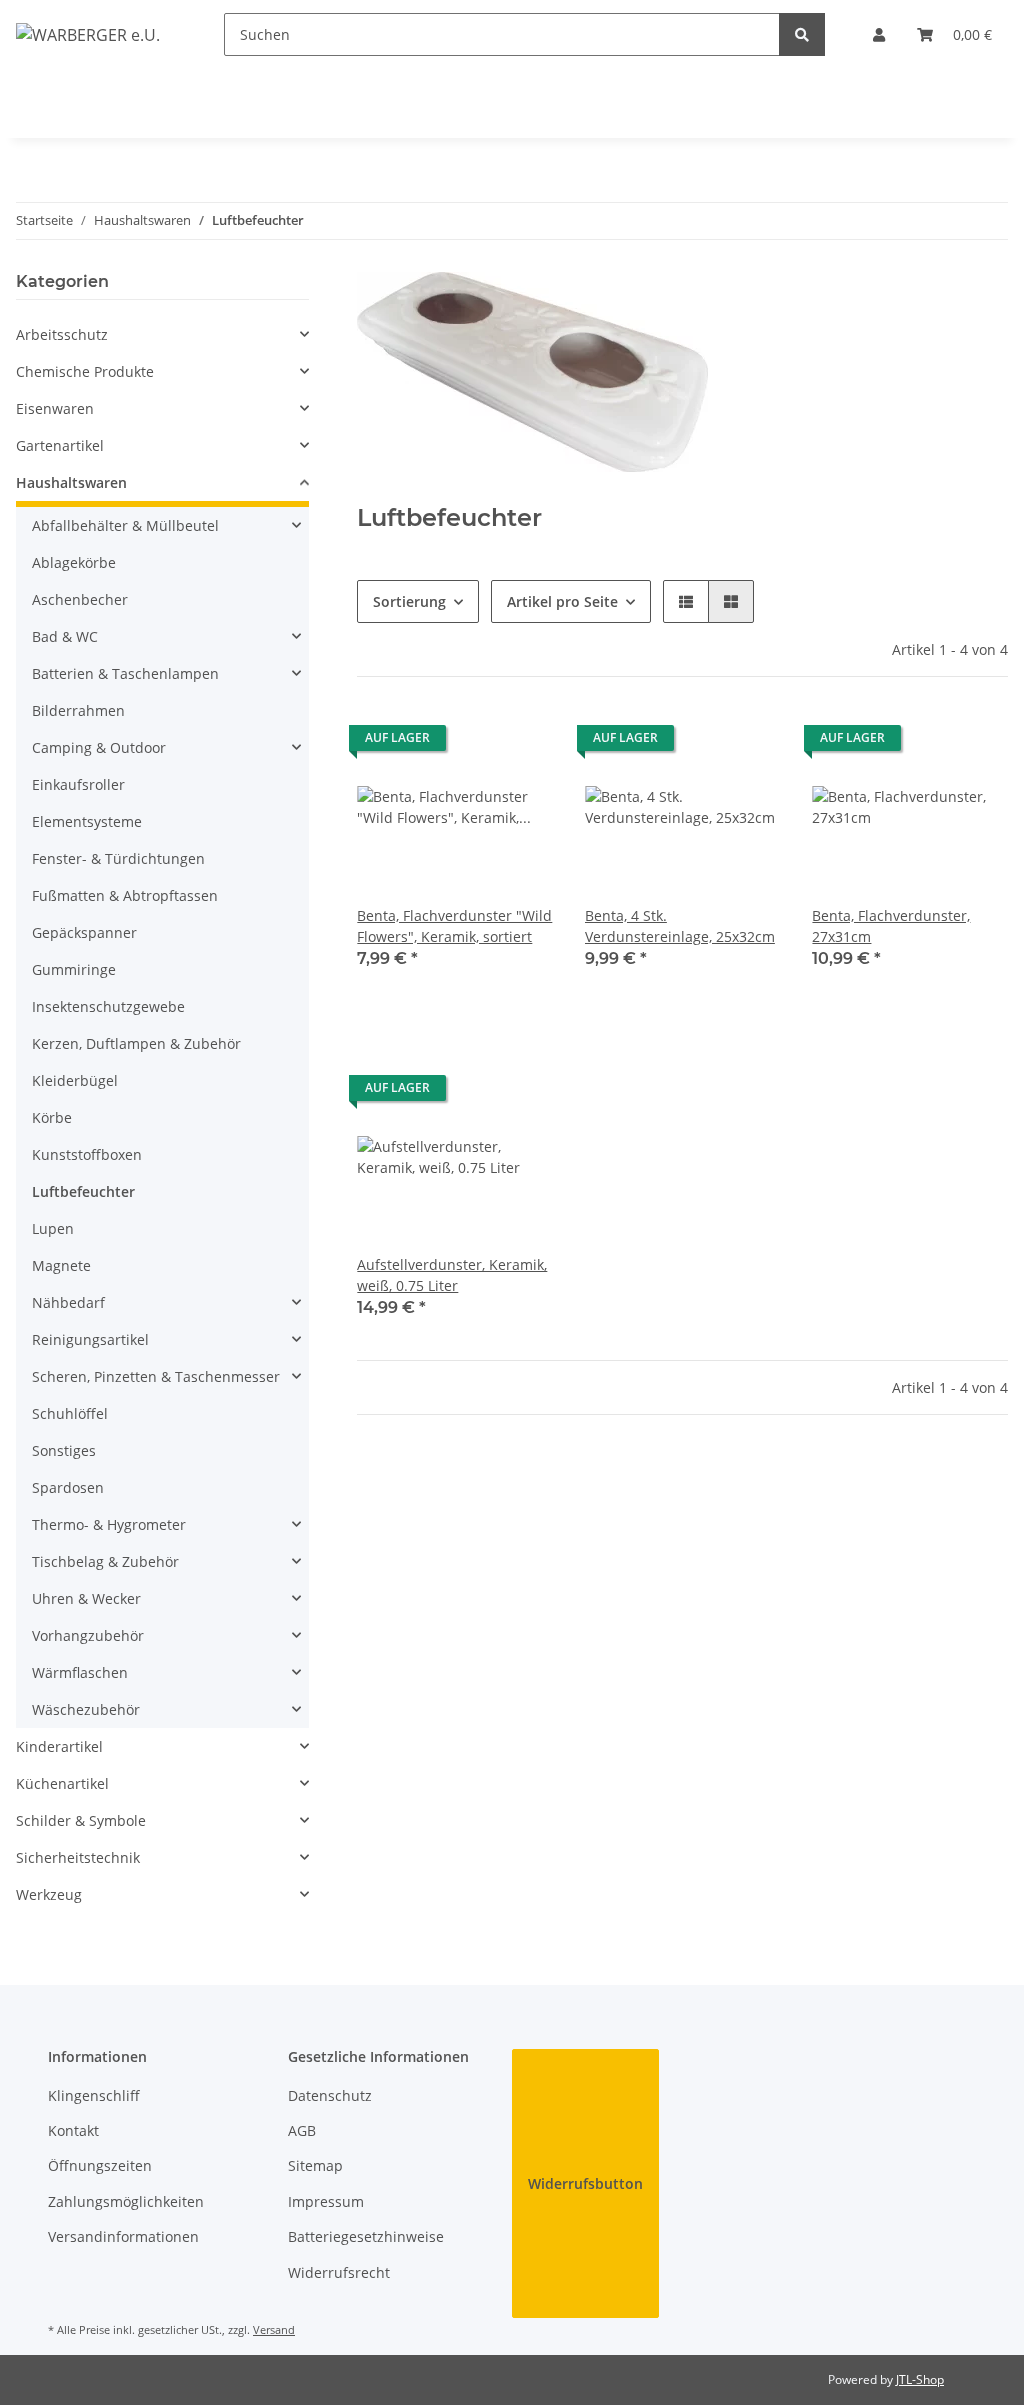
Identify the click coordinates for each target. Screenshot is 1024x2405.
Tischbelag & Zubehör (105, 1561)
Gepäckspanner (84, 932)
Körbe (52, 1117)
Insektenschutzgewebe (108, 1006)
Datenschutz (330, 2095)
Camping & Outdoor (99, 747)
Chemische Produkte (85, 371)
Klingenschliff (94, 2095)
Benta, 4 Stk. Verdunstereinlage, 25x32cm (680, 926)
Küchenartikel (62, 1783)
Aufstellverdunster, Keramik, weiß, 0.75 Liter (452, 1275)
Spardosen (68, 1487)
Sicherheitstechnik (78, 1857)
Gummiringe (74, 969)
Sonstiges (64, 1450)
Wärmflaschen (80, 1672)
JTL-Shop (920, 2379)
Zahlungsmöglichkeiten (126, 2201)
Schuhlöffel (70, 1413)
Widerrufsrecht (339, 2272)
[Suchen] (802, 34)
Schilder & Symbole (81, 1820)
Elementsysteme (87, 821)
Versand (274, 2329)
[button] (879, 34)
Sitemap (315, 2165)
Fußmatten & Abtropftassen (125, 895)
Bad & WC (65, 636)
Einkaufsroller (78, 784)
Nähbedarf (68, 1302)
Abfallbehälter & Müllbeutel (125, 525)
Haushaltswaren (71, 482)
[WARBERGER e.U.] (88, 34)
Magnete (61, 1265)
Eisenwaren (55, 408)
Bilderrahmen (78, 710)
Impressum (326, 2201)
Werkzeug (49, 1894)
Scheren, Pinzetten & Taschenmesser (156, 1376)
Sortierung (409, 601)
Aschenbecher (80, 599)
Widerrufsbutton (585, 2183)
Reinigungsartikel (90, 1339)
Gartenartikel (60, 445)
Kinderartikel (59, 1746)
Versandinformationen (123, 2236)
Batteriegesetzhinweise (366, 2236)
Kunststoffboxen (87, 1154)
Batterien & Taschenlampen (125, 673)
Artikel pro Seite (562, 601)
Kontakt (73, 2130)
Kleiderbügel (75, 1080)
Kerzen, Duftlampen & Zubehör (136, 1043)
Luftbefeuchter (83, 1191)
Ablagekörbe (74, 562)
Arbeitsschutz (62, 334)
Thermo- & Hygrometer (109, 1524)
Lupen (53, 1228)
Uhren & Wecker (86, 1598)
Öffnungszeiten (100, 2165)
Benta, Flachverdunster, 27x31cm (891, 926)
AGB (302, 2130)
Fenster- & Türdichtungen (118, 858)
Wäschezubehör (86, 1709)
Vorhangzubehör (88, 1635)
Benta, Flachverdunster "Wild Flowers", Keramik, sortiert (454, 926)
